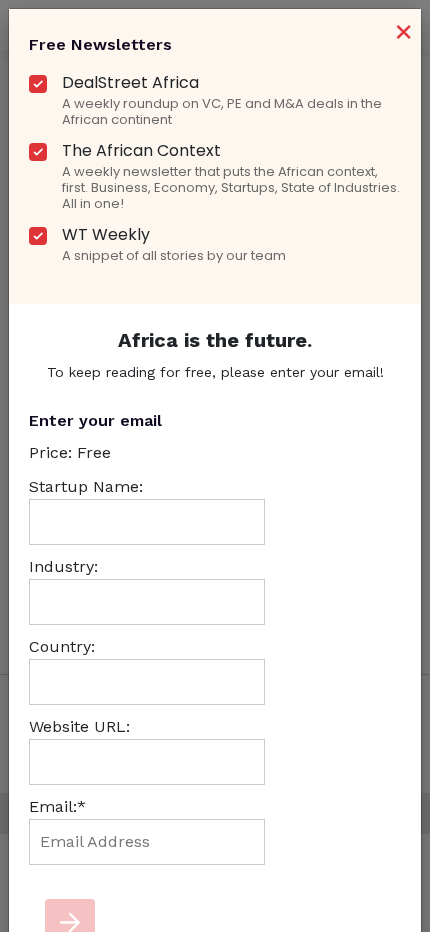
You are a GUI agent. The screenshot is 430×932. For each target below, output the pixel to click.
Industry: (63, 566)
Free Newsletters (100, 44)
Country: (62, 646)
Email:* (57, 806)
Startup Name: (86, 486)
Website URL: (79, 726)
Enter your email (95, 420)
